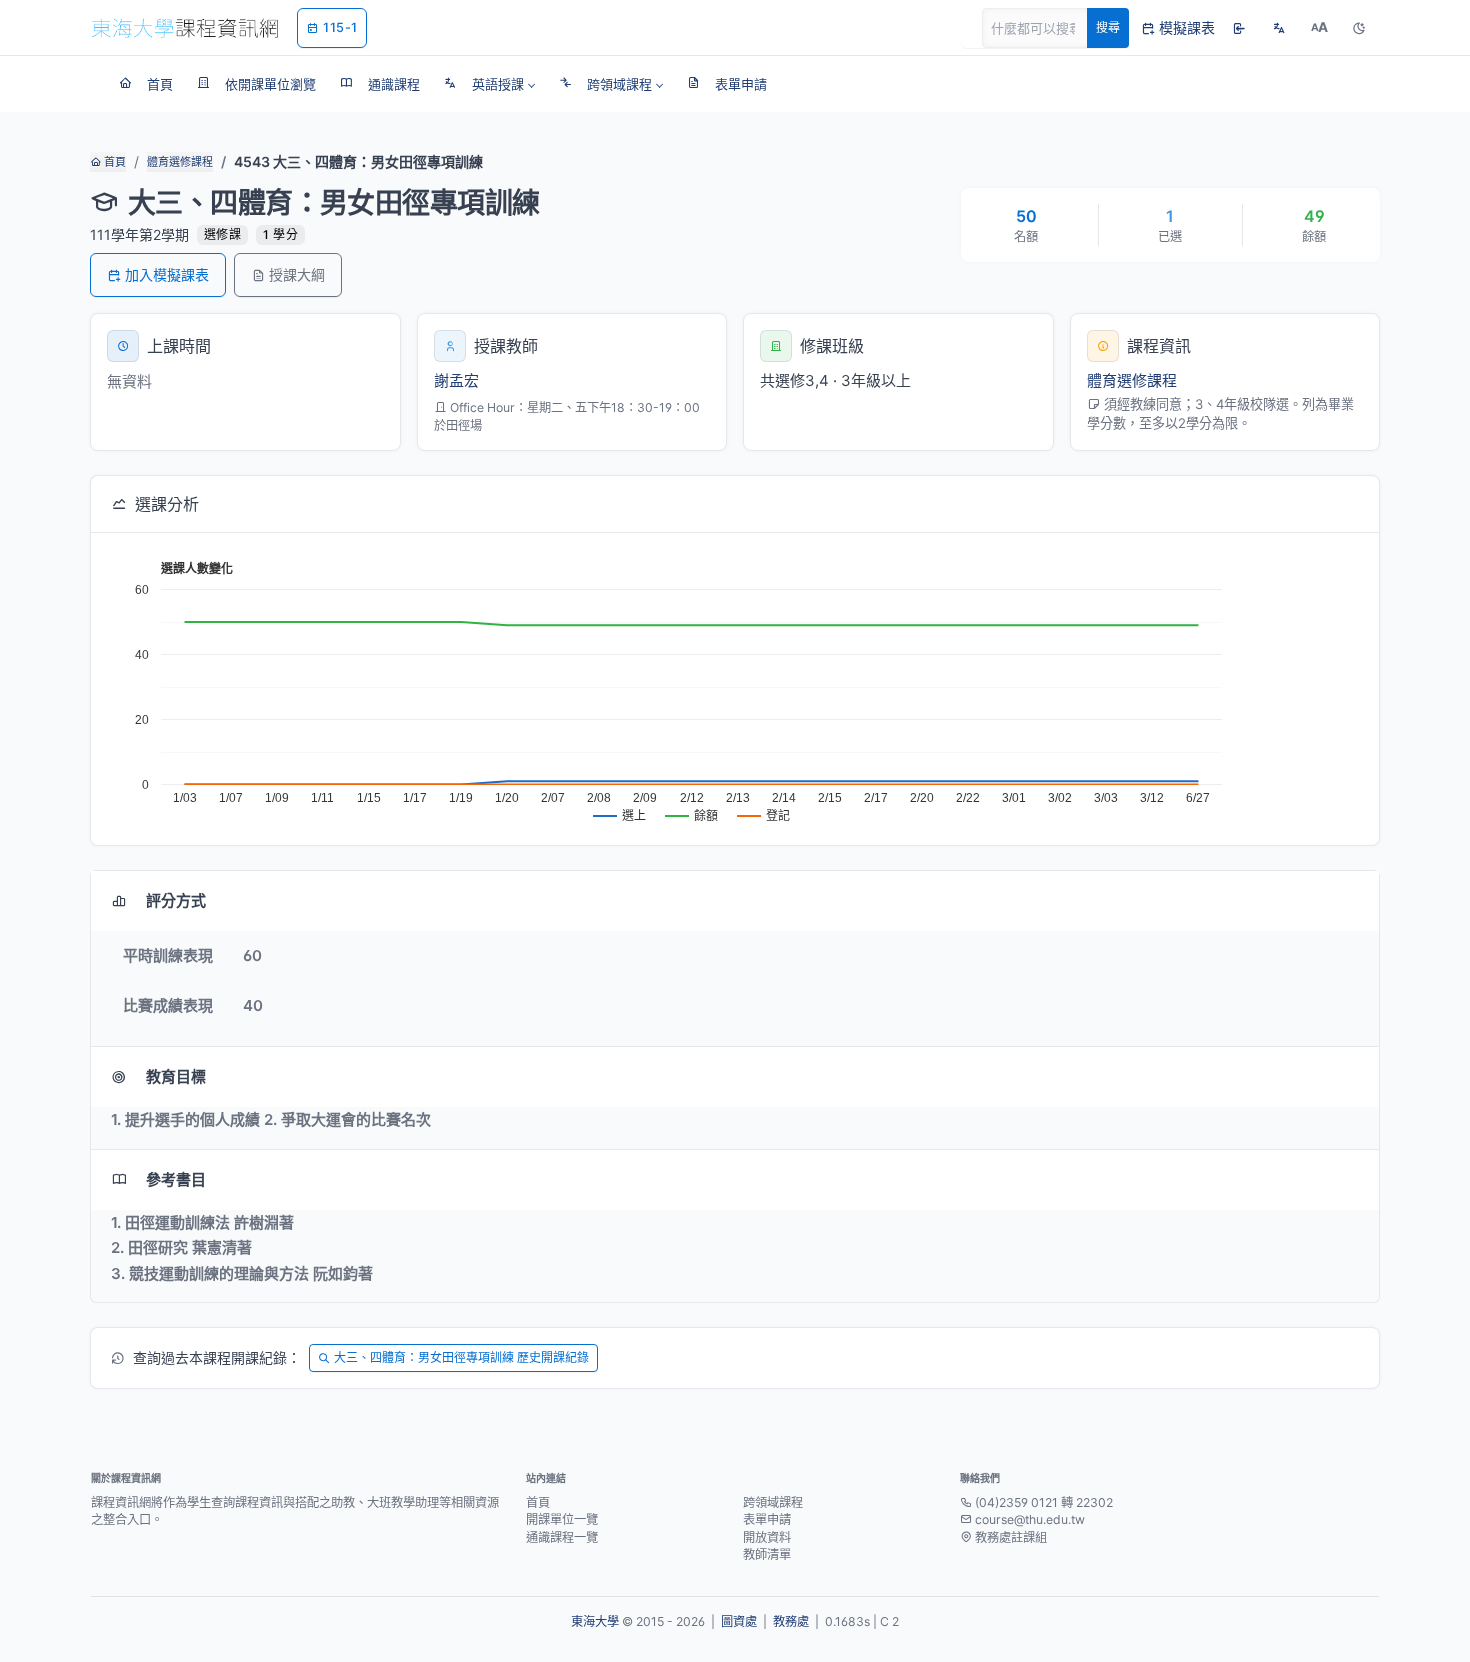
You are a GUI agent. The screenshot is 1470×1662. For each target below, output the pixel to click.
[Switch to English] (1279, 28)
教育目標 (176, 1076)
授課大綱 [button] (297, 274)
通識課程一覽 (562, 1537)
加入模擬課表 (167, 274)
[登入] (1239, 28)
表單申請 (767, 1519)
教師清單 (767, 1554)
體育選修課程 (180, 162)
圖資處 (739, 1621)
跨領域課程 (773, 1502)
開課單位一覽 (562, 1519)
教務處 (791, 1621)
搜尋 (1108, 27)
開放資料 (767, 1537)
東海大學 (595, 1621)
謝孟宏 (456, 380)
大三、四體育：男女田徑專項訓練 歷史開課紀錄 (461, 1357)
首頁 (113, 162)
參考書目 (176, 1179)
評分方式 (176, 900)
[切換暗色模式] (1359, 28)
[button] (489, 84)
